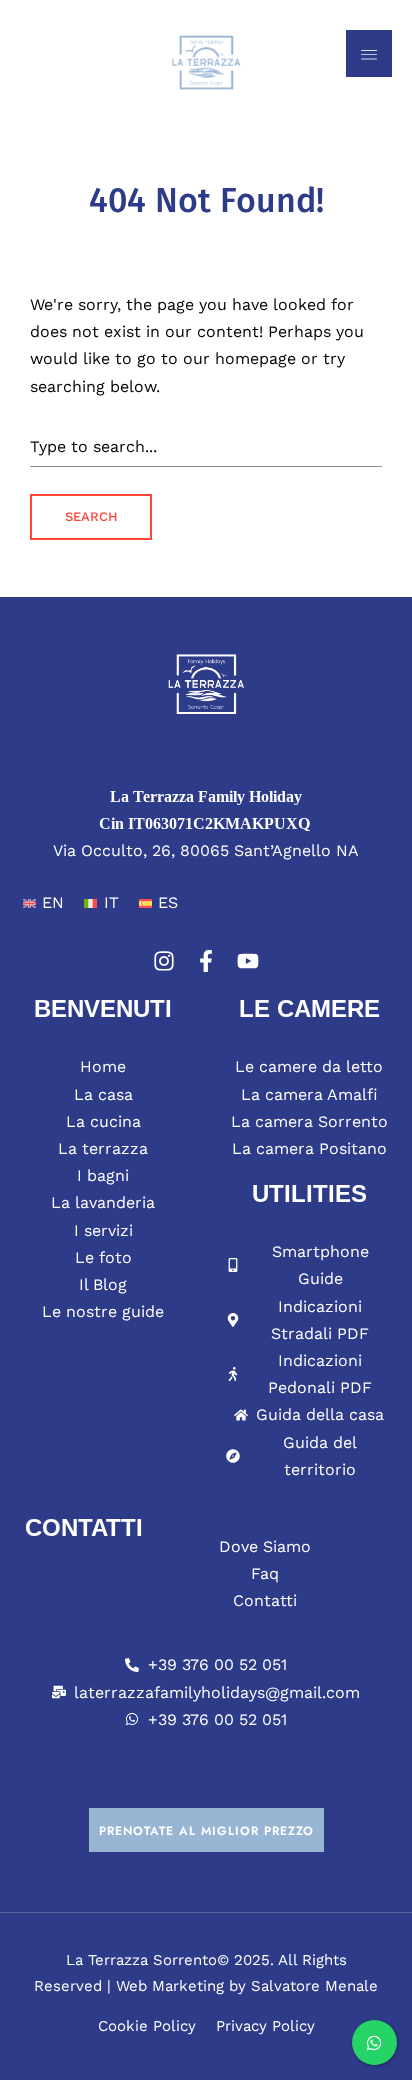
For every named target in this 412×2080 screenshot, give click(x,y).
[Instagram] (164, 961)
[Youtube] (248, 961)
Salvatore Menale (314, 1986)
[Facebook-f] (206, 961)
